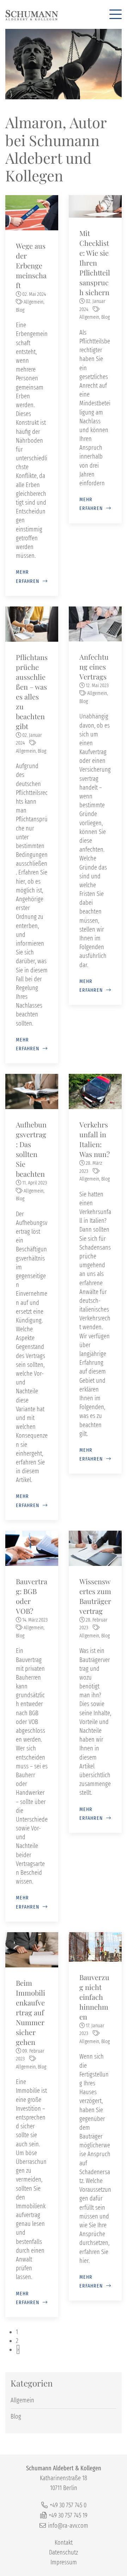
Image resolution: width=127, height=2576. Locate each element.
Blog (20, 310)
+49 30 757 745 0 (68, 2505)
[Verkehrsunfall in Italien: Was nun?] (95, 1091)
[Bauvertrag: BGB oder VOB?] (32, 1548)
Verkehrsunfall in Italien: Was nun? (95, 1139)
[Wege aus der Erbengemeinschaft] (32, 212)
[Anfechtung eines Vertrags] (95, 623)
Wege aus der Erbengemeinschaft (31, 265)
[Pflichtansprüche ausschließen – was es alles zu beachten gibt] (32, 623)
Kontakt (64, 2543)
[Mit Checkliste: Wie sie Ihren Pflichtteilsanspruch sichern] (95, 206)
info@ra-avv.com (68, 2526)
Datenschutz (64, 2552)
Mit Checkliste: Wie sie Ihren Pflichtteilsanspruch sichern (95, 263)
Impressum (64, 2562)
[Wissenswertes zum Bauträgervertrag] (95, 1548)
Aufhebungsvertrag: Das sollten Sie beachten (31, 1149)
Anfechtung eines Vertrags (94, 667)
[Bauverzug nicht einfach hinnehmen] (95, 1947)
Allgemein (34, 302)
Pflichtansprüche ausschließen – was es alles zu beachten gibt (32, 692)
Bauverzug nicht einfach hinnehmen (94, 1997)
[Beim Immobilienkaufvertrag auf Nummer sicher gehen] (32, 1949)
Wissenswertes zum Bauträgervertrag (95, 1596)
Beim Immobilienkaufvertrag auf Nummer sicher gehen (31, 2012)
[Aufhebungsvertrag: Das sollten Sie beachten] (32, 1091)
